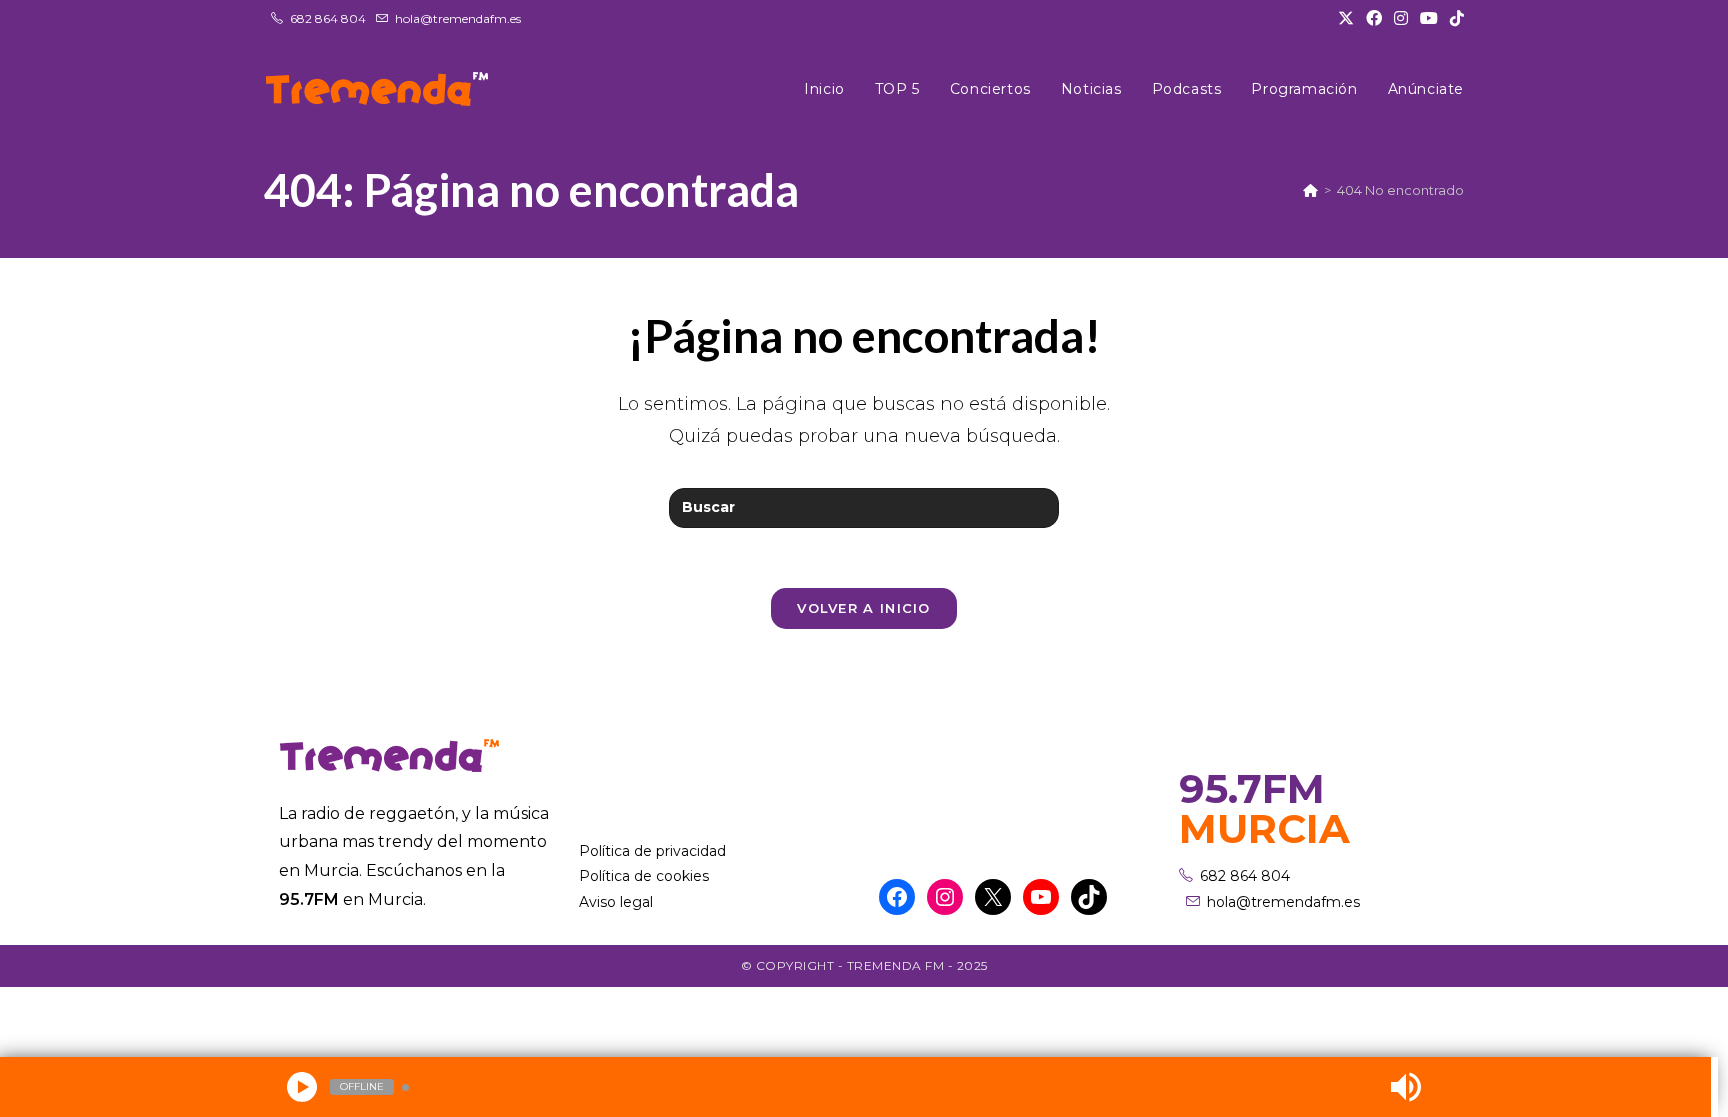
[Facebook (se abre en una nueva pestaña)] (1374, 19)
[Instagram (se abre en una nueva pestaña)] (1401, 19)
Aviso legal (616, 902)
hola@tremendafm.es (458, 18)
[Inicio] (1310, 190)
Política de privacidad (652, 851)
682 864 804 (328, 18)
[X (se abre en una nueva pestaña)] (1346, 19)
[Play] (302, 1087)
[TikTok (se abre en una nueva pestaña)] (1454, 19)
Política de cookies (644, 876)
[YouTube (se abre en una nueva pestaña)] (1429, 19)
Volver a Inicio (864, 608)
